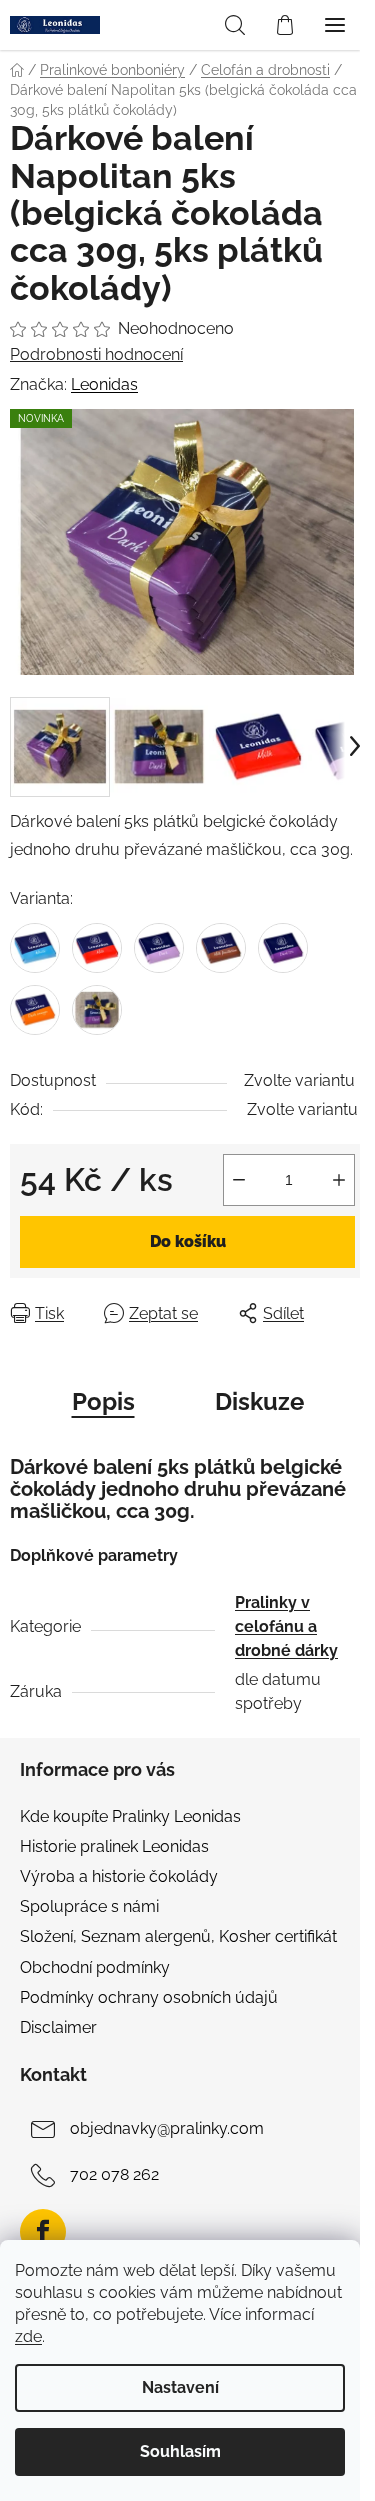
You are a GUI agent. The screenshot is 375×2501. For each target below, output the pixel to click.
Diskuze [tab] (259, 1401)
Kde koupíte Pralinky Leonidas (130, 1816)
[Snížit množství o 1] (239, 1180)
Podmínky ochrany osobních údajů (149, 1997)
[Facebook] (43, 2232)
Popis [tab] (103, 1401)
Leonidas (104, 384)
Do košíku (188, 1241)
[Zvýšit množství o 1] (339, 1180)
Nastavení (180, 2387)
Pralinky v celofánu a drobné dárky (286, 1626)
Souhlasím (180, 2451)
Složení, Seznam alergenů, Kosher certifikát (178, 1936)
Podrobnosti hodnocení (96, 354)
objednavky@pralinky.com (167, 2128)
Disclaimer (58, 2027)
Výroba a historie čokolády (119, 1876)
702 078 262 (114, 2174)
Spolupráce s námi (89, 1906)
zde (28, 2336)
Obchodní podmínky (95, 1967)
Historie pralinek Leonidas (114, 1846)
